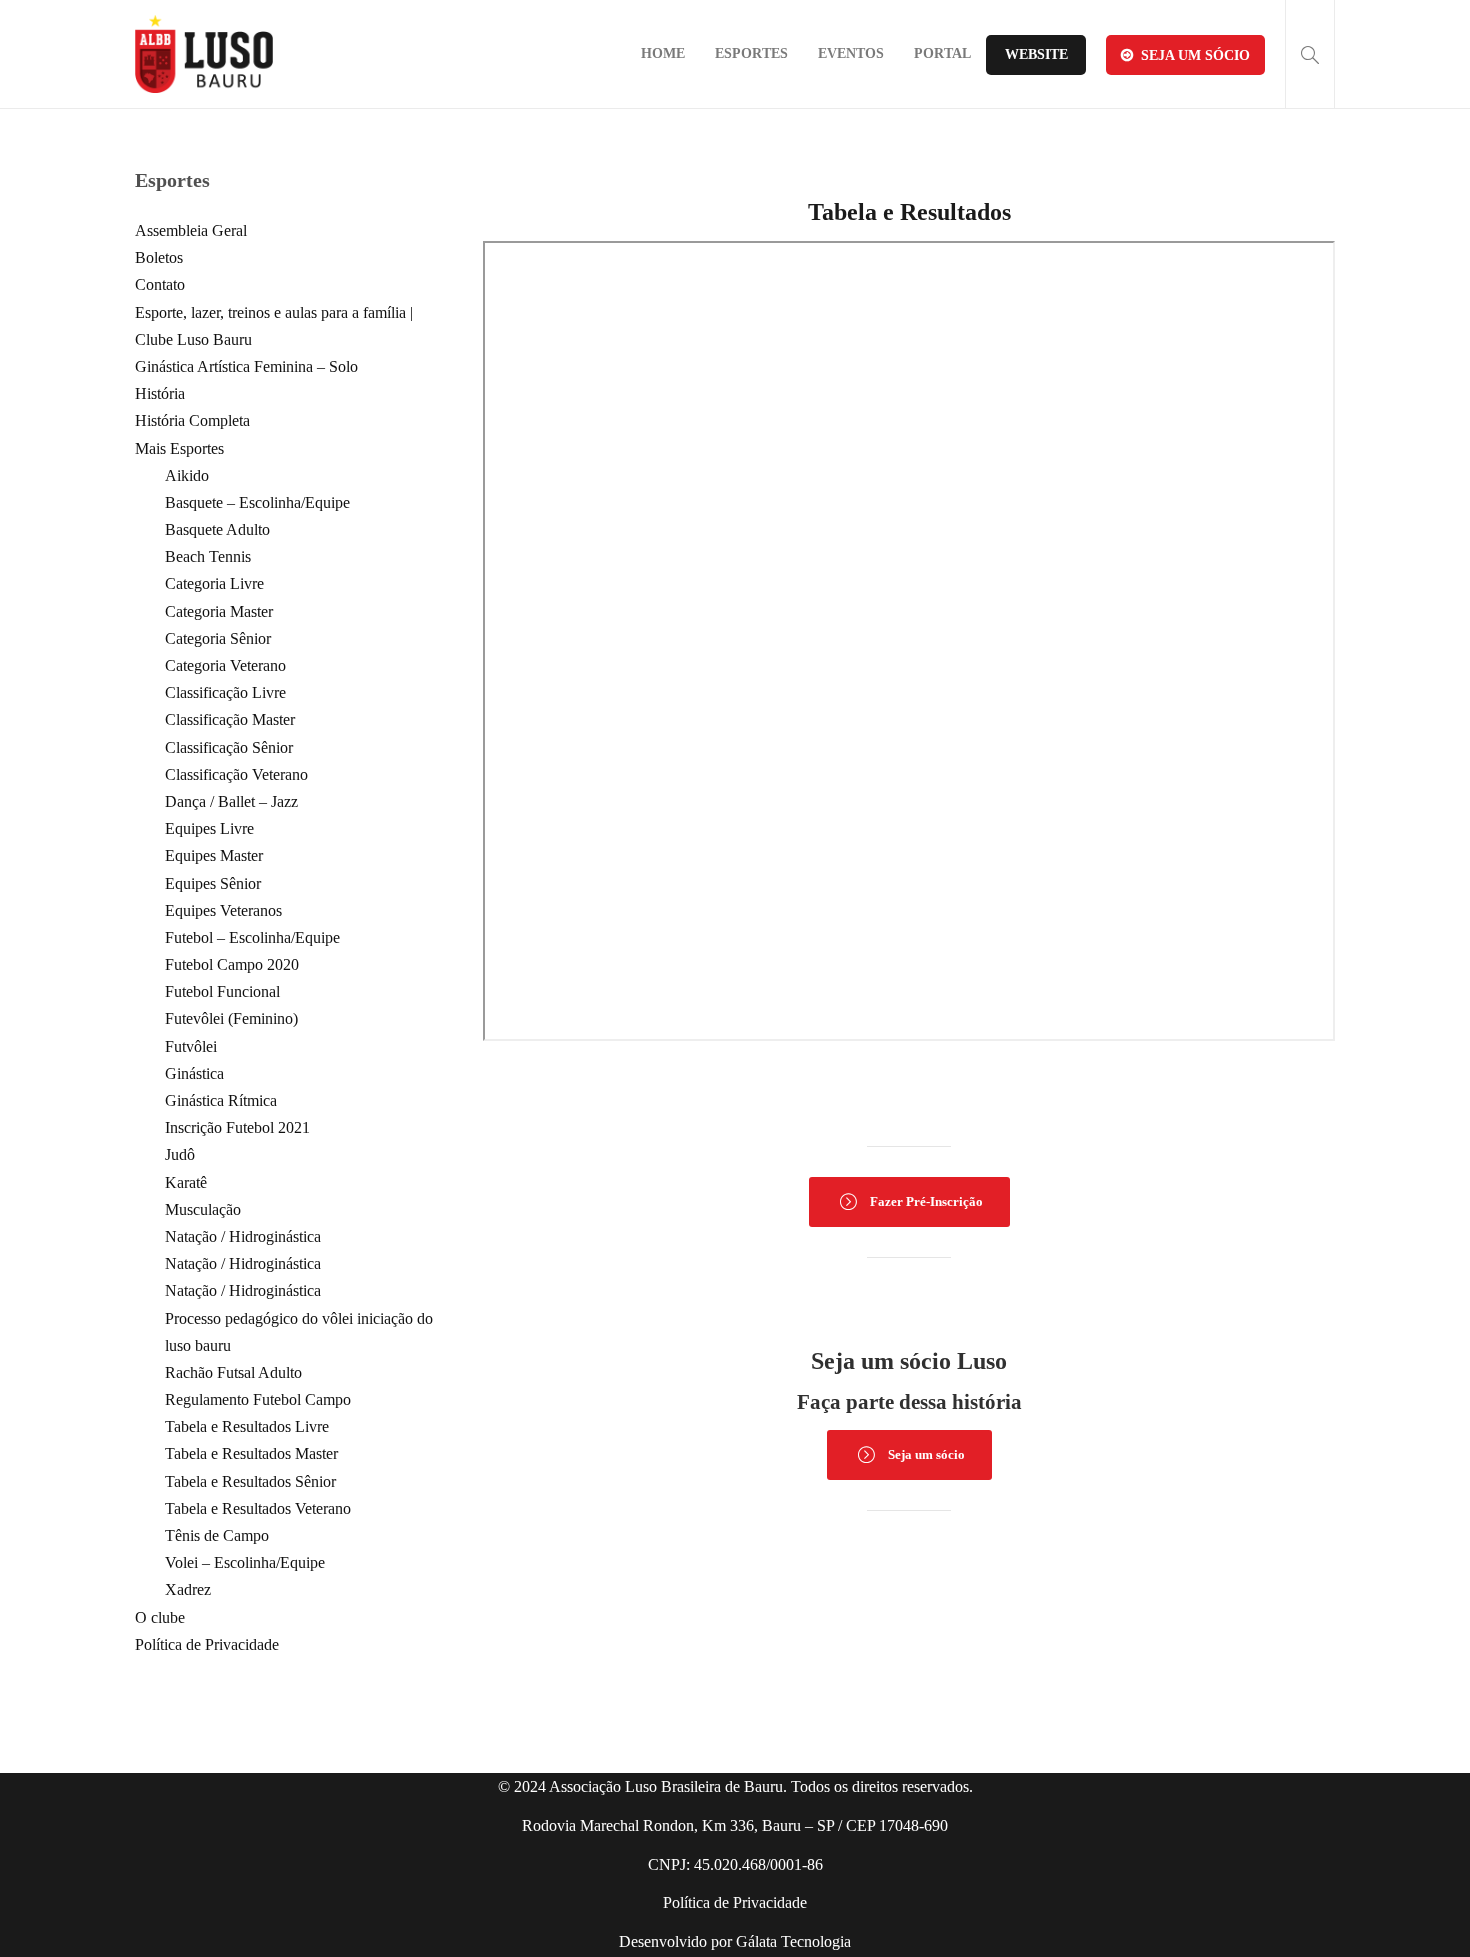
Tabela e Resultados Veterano (258, 1508)
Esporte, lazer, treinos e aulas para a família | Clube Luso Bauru (274, 326)
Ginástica (194, 1073)
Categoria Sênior (218, 638)
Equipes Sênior (213, 883)
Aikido (187, 475)
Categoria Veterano (225, 665)
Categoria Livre (214, 583)
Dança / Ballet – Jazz (231, 801)
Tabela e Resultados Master (251, 1453)
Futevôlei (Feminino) (231, 1018)
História (160, 393)
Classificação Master (230, 719)
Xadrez (188, 1589)
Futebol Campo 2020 (232, 964)
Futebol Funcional (222, 991)
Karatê (186, 1182)
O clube (160, 1617)
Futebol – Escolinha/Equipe (252, 937)
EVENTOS (851, 53)
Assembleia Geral (191, 230)
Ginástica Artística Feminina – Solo (246, 366)
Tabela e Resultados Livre (247, 1426)
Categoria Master (219, 611)
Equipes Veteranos (223, 910)
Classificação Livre (225, 692)
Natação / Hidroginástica (243, 1236)
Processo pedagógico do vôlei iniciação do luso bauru (299, 1332)
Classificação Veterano (236, 774)
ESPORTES (751, 53)
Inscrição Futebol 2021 (237, 1127)
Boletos (159, 257)
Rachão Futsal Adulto (233, 1372)
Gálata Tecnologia (793, 1941)
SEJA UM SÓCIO (1195, 55)
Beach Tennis (208, 556)
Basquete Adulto (217, 529)
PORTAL (942, 53)
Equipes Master (214, 855)
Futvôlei (191, 1046)
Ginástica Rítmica (221, 1100)
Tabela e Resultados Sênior (250, 1481)
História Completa (192, 420)
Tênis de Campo (217, 1535)
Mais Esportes (179, 448)
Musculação (203, 1209)
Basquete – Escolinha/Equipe (257, 502)
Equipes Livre (209, 828)
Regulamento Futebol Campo (258, 1399)
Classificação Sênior (229, 747)
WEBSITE (1036, 54)
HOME (663, 53)
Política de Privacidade (207, 1644)
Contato (160, 284)
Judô (180, 1154)
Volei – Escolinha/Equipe (245, 1562)
